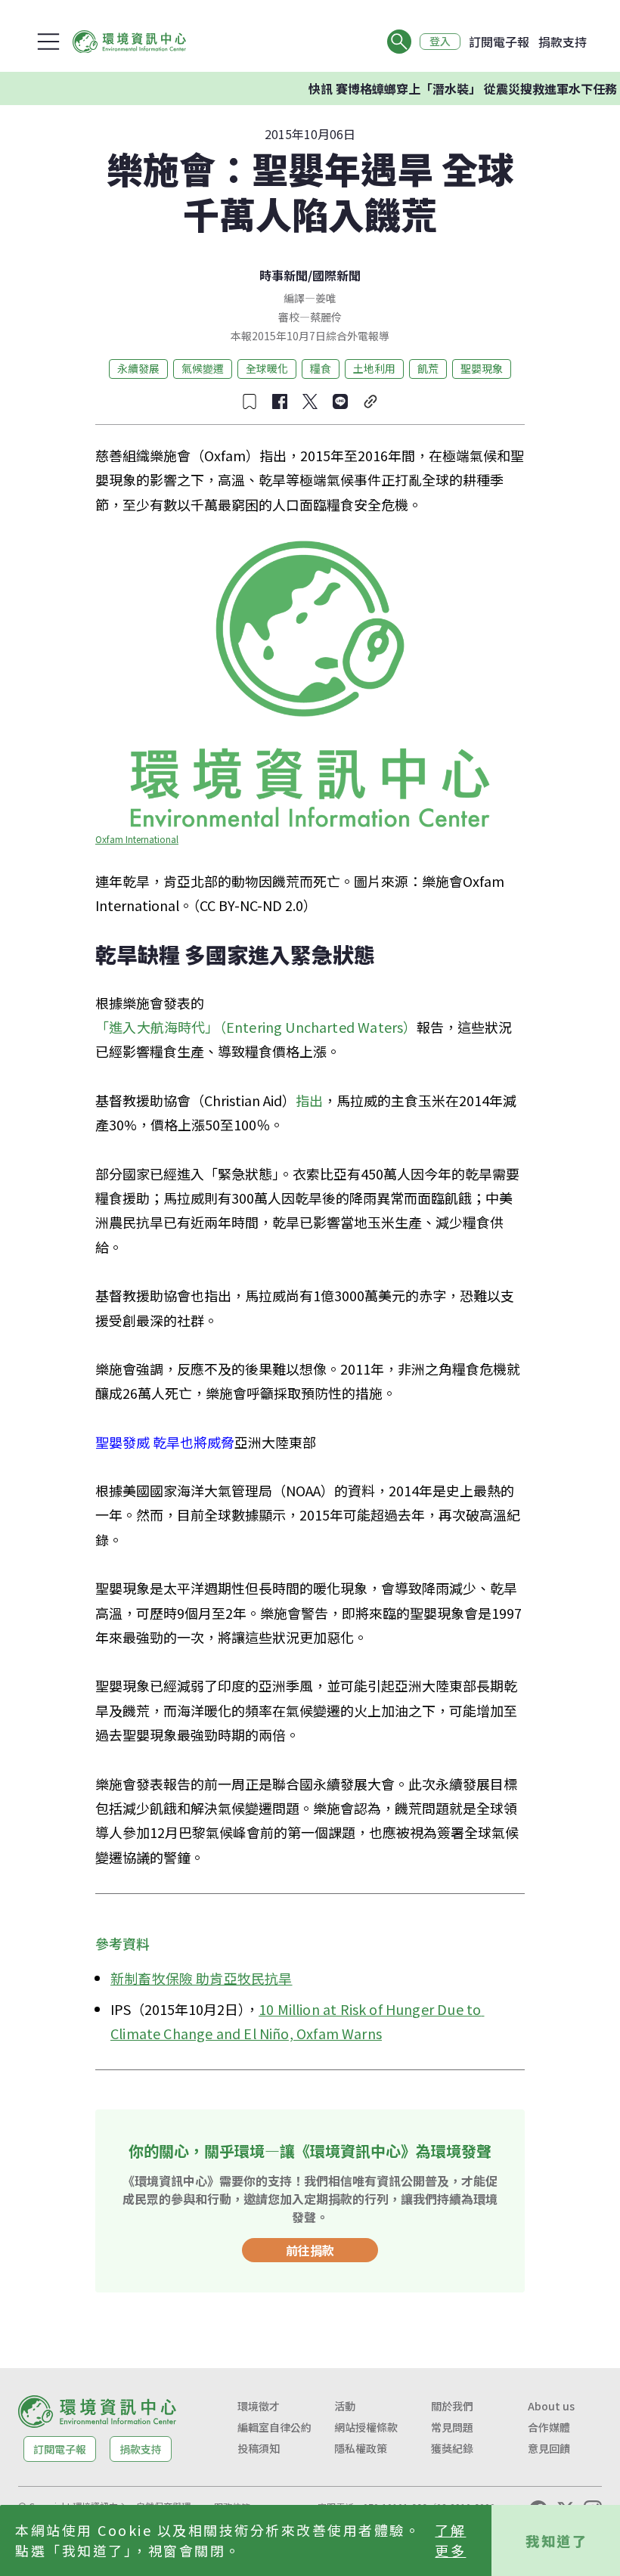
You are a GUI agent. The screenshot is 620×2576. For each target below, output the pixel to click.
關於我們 (452, 2406)
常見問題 (452, 2427)
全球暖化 (267, 368)
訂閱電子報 (499, 42)
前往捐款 (310, 2250)
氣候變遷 (203, 368)
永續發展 (138, 368)
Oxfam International (137, 839)
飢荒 (428, 368)
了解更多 (450, 2540)
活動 (345, 2406)
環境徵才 (259, 2406)
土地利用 (374, 368)
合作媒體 (549, 2427)
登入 (440, 42)
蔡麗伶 (326, 317)
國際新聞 (336, 275)
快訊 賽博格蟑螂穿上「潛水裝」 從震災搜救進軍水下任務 (442, 88)
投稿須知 (259, 2448)
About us (551, 2406)
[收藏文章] (250, 401)
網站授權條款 (366, 2427)
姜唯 (326, 298)
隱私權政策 (361, 2448)
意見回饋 (549, 2448)
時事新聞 (284, 275)
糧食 (321, 368)
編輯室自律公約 (274, 2427)
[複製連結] (370, 401)
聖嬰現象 (482, 368)
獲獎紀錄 (452, 2448)
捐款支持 (563, 42)
